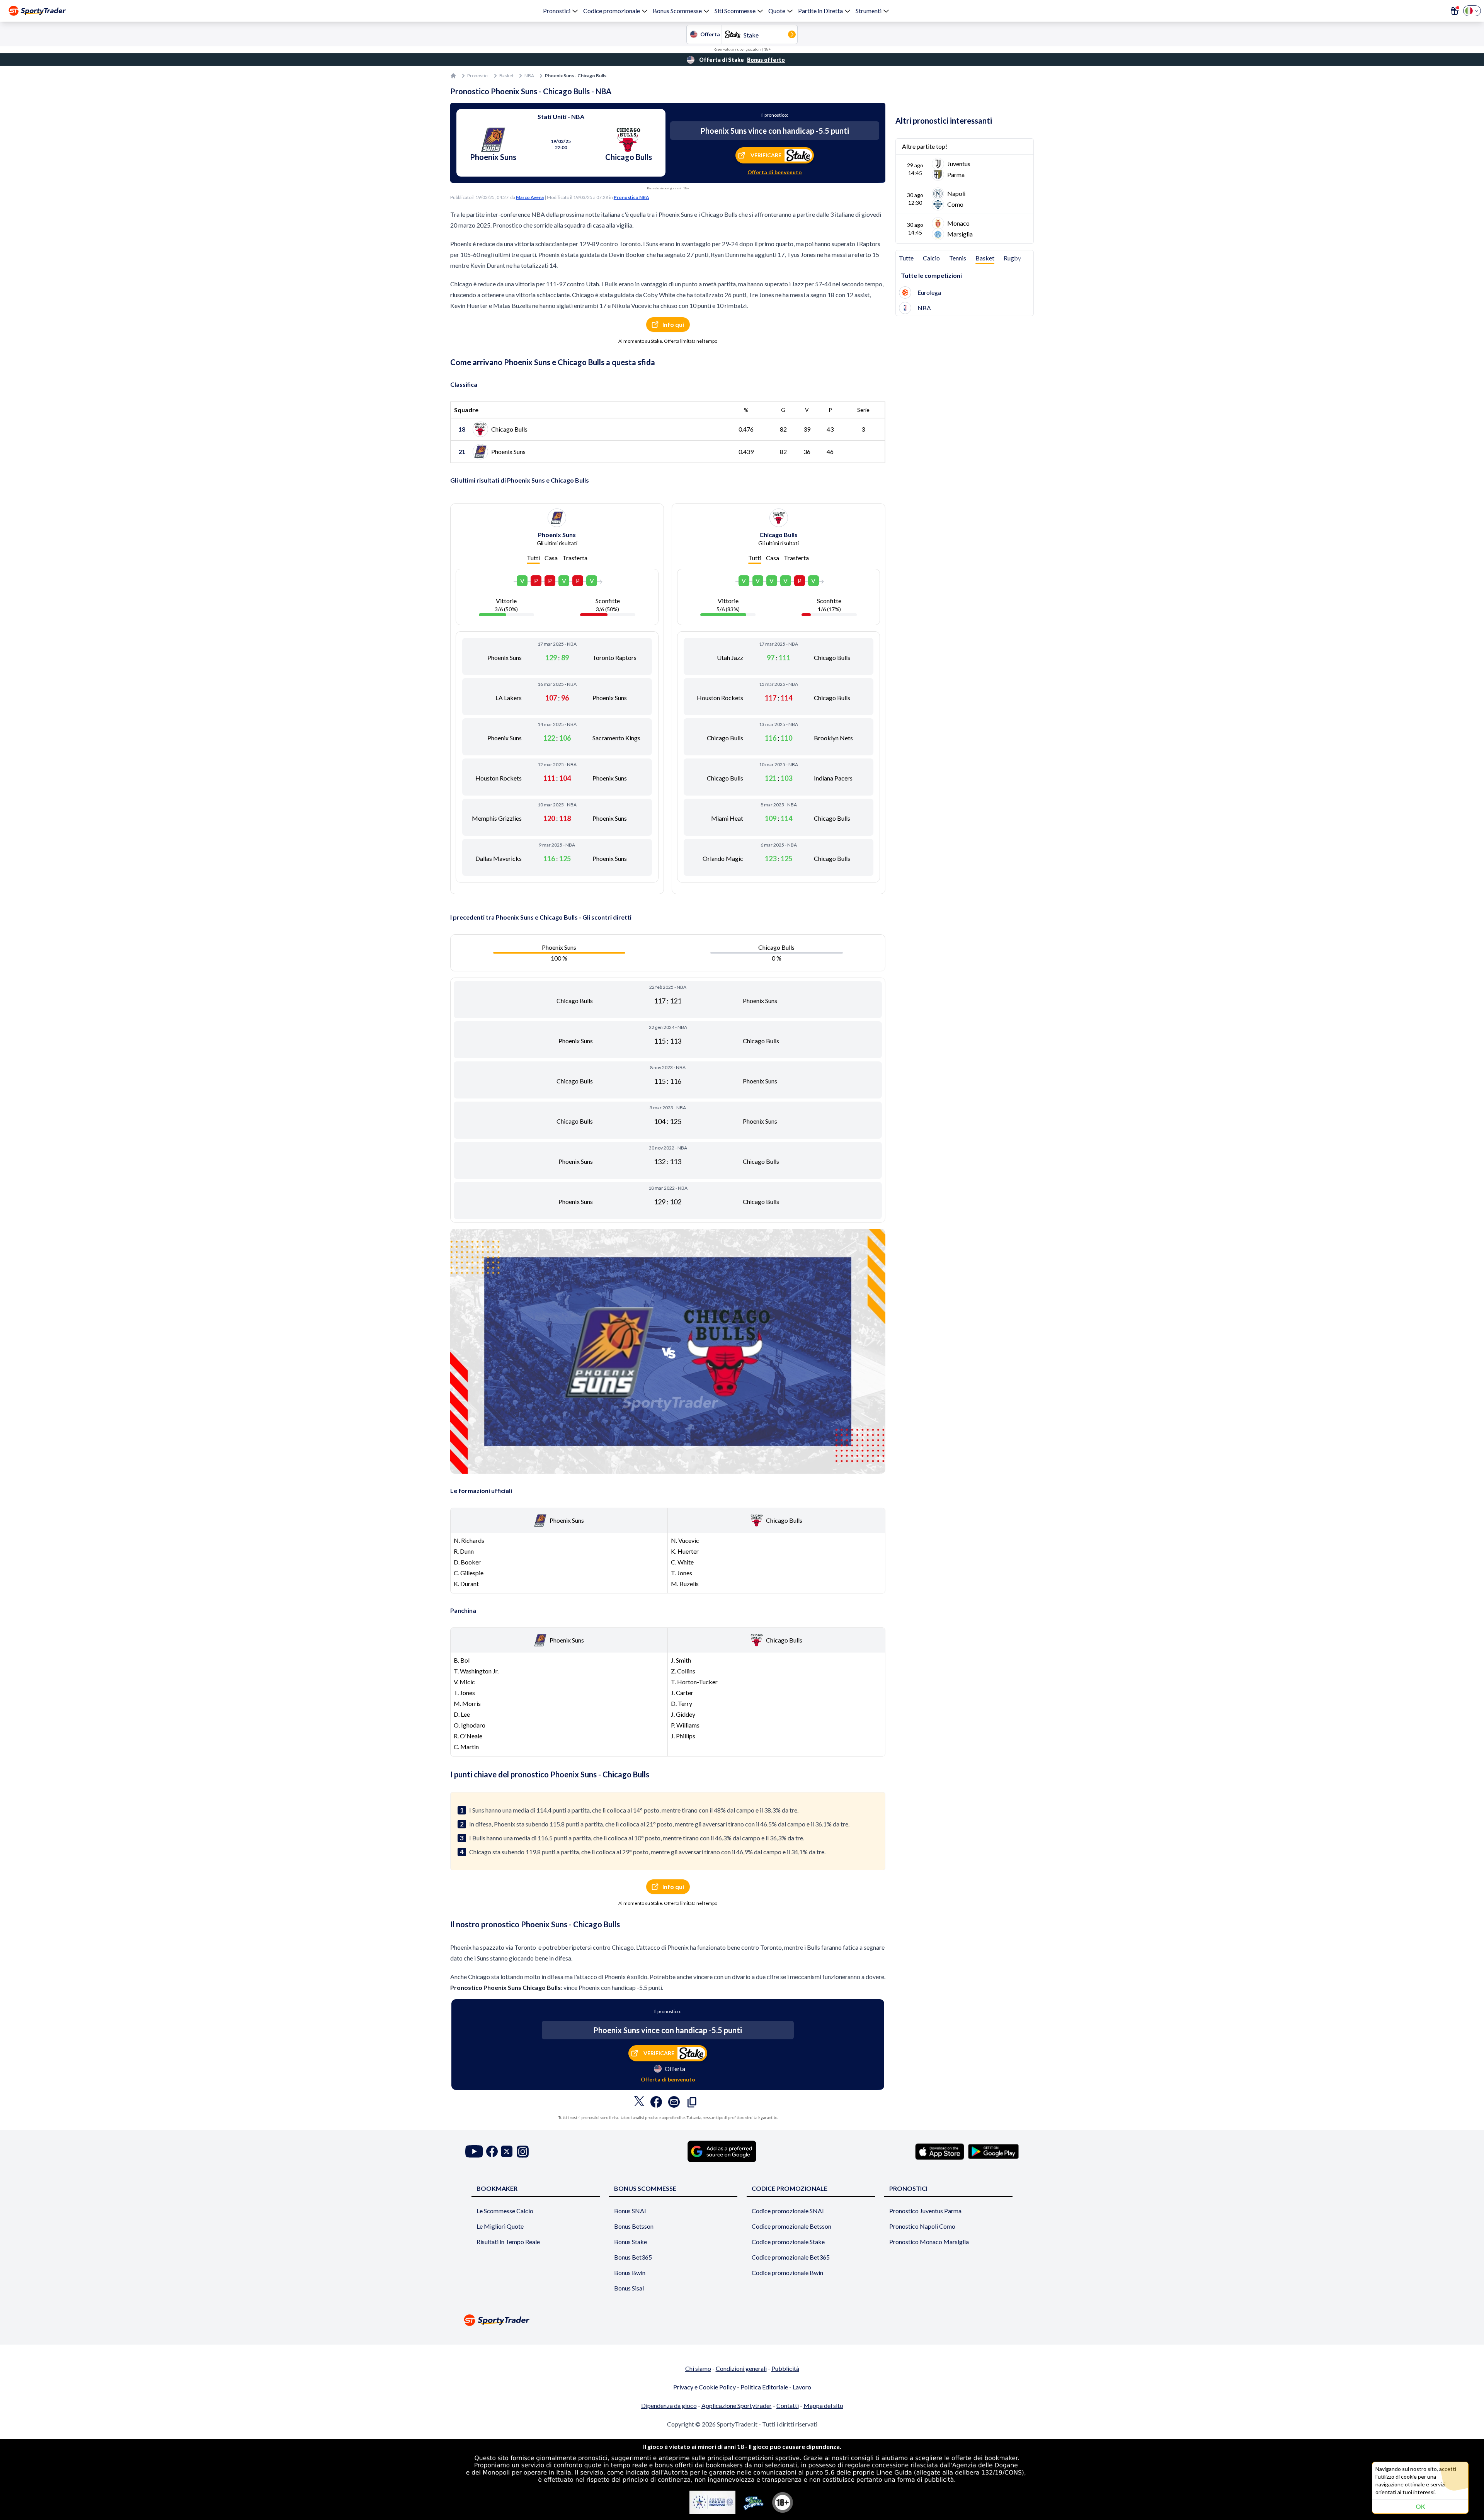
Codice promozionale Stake (788, 2242)
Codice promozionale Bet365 (791, 2257)
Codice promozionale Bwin (787, 2273)
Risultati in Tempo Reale (508, 2242)
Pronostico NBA (631, 197)
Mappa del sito (823, 2405)
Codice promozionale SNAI (788, 2211)
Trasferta (575, 558)
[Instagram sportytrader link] (523, 2152)
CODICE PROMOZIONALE (790, 2188)
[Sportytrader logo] (742, 2320)
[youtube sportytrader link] (474, 2152)
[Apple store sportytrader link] (940, 2151)
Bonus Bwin (630, 2273)
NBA (529, 76)
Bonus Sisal (629, 2288)
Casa (551, 558)
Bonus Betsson (634, 2226)
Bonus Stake (631, 2242)
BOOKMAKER (497, 2188)
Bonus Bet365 (633, 2257)
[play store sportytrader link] (993, 2151)
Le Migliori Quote (500, 2226)
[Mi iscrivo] (1455, 11)
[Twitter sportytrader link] (507, 2152)
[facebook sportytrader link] (492, 2152)
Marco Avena (530, 197)
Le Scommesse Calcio (505, 2211)
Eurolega (929, 292)
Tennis (958, 258)
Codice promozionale (612, 11)
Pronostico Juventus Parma (925, 2211)
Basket (506, 76)
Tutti (533, 558)
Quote (777, 11)
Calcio (931, 258)
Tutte (906, 258)
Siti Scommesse (735, 11)
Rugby (1012, 258)
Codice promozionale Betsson (791, 2226)
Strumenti (869, 11)
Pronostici (557, 11)
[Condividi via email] (674, 2104)
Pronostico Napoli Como (922, 2226)
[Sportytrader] (37, 11)
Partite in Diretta (820, 11)
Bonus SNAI (630, 2211)
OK (1420, 2506)
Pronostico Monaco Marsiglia (929, 2242)
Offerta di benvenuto (775, 172)
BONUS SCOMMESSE (645, 2188)
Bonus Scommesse (677, 11)
